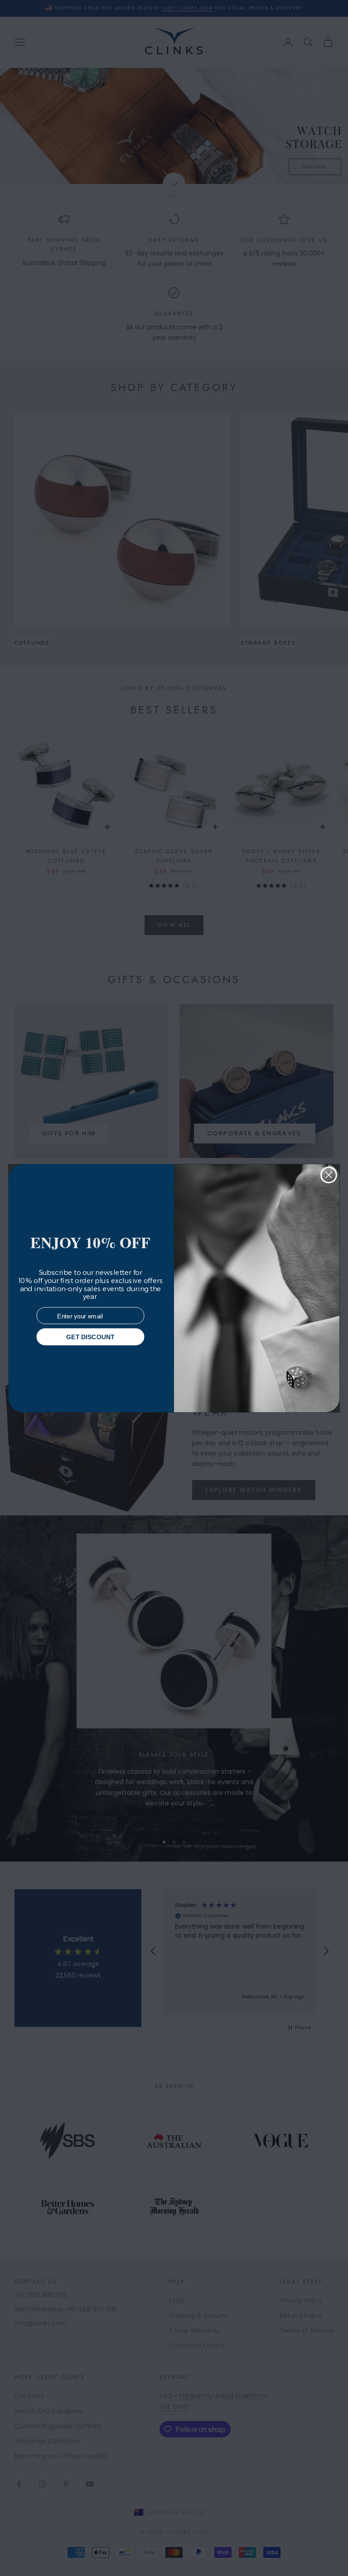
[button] (325, 2553)
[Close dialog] (329, 1175)
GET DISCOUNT (90, 1336)
